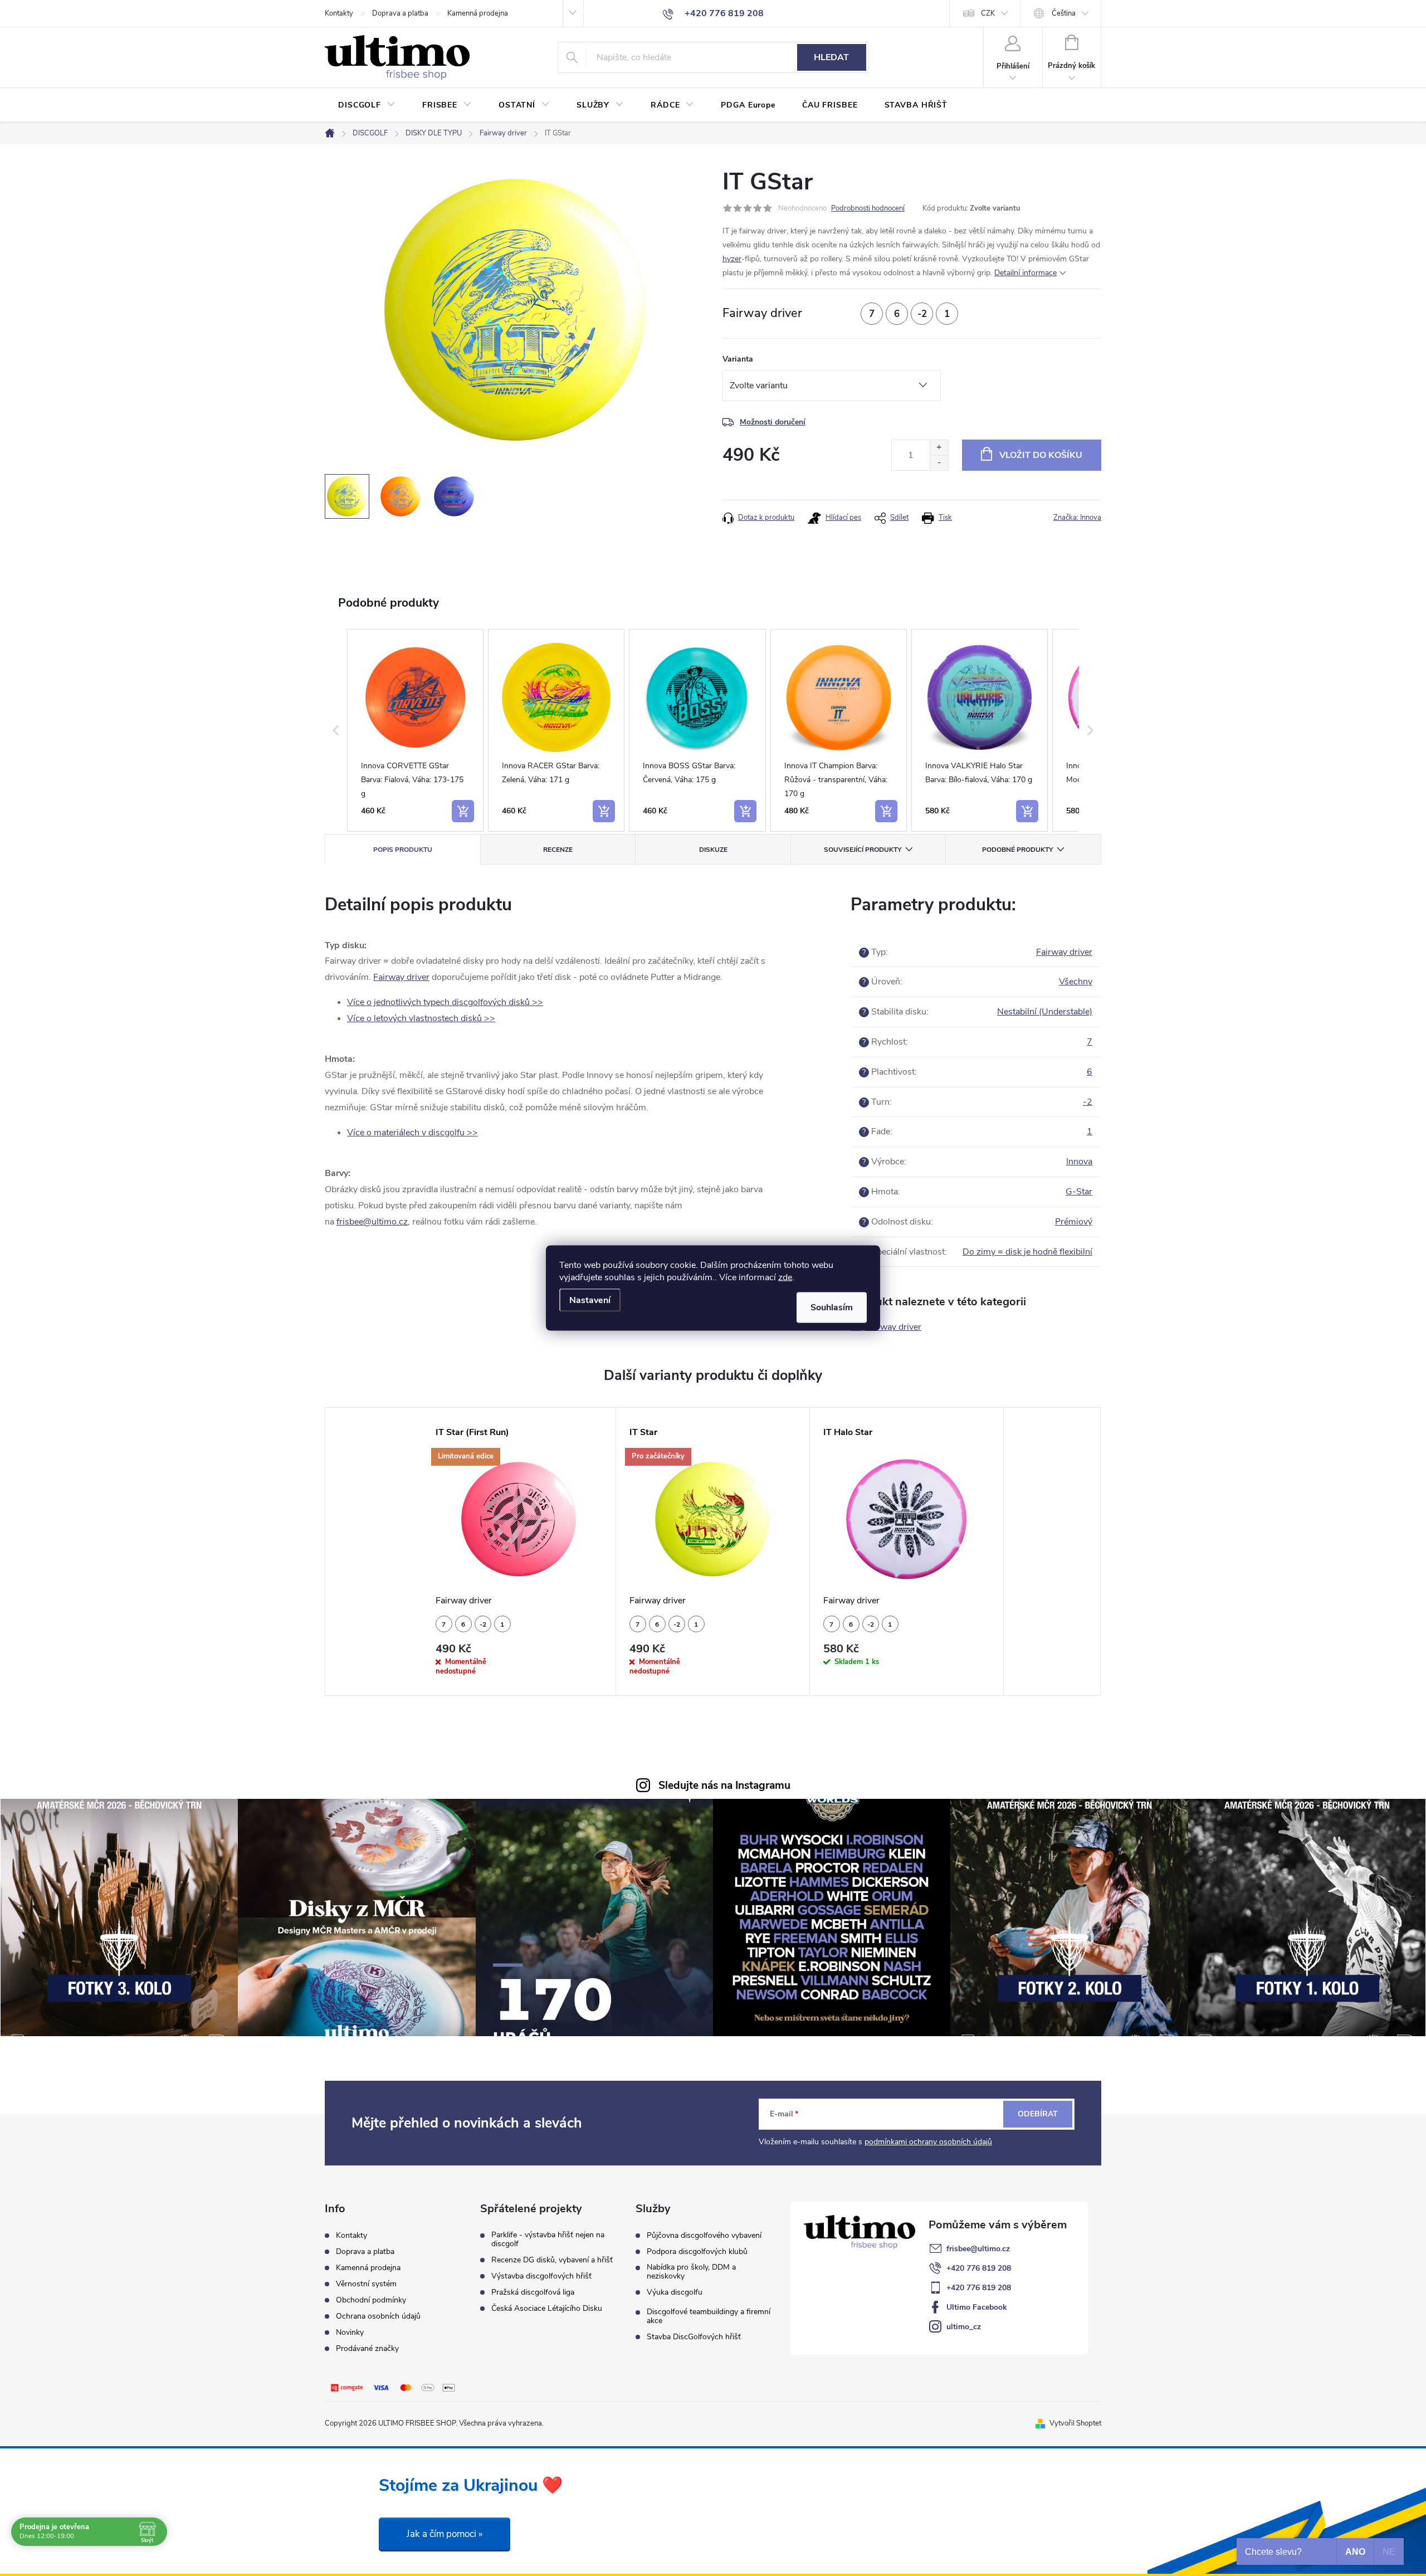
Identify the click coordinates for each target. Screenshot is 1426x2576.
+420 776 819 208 (979, 2268)
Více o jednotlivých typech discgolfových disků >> (445, 1002)
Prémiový (1074, 1222)
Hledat (831, 57)
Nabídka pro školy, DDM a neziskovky (691, 2272)
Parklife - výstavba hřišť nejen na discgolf (548, 2240)
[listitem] (415, 730)
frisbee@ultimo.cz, (373, 1222)
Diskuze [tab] (713, 850)
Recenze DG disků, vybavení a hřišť (552, 2260)
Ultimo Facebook (977, 2307)
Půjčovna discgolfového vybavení (704, 2236)
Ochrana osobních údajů (378, 2316)
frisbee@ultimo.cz (978, 2249)
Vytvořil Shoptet (1075, 2423)
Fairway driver (401, 977)
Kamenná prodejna (478, 13)
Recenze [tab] (558, 850)
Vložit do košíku (1041, 455)
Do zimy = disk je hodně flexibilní (1027, 1252)
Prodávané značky (367, 2348)
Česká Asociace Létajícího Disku (547, 2309)
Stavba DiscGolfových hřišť (694, 2337)
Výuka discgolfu (675, 2292)
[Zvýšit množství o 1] (939, 448)
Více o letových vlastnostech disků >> (421, 1018)
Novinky (350, 2332)
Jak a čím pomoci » (445, 2534)
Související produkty (863, 850)
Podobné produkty (1017, 850)
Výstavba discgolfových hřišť (541, 2276)
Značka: (1077, 518)
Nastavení (590, 1300)
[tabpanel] (519, 1552)
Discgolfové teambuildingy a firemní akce (709, 2316)
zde (785, 1277)
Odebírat (1038, 2114)
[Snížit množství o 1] (939, 463)
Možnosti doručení (773, 422)
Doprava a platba (400, 13)
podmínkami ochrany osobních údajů (928, 2142)
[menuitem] (367, 105)
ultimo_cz (964, 2327)
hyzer (732, 259)
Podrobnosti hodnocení (868, 208)
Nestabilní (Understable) (1045, 1012)
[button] (336, 730)
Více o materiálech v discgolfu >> (412, 1133)
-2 (1088, 1102)
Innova (1079, 1162)
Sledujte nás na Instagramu (724, 1785)
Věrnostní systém (366, 2284)
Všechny (1076, 982)
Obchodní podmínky (371, 2300)
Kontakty (339, 13)
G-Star (1079, 1192)
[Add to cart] (463, 811)
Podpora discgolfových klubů (697, 2252)
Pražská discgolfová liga (533, 2292)
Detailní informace (1025, 273)
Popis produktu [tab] (403, 850)
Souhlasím (832, 1307)
